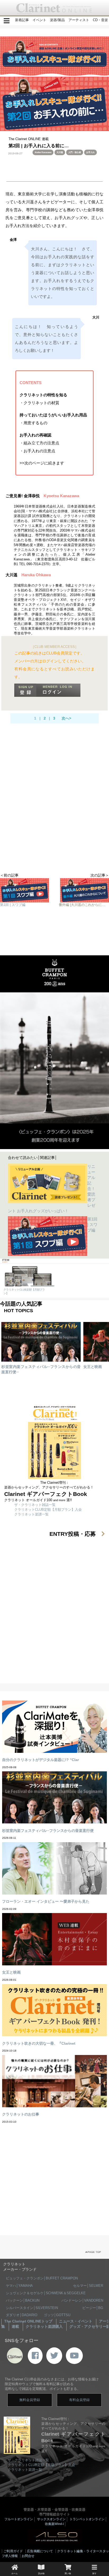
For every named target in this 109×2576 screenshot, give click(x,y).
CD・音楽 (100, 20)
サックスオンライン (51, 2519)
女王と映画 (93, 1367)
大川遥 (60, 152)
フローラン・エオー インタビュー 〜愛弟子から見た (46, 1901)
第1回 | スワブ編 (93, 1225)
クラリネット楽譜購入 (44, 2326)
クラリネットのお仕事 (21, 2114)
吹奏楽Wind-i (54, 2524)
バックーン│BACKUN (23, 2300)
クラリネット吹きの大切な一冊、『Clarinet (39, 2043)
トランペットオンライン (87, 2519)
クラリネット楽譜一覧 (31, 1514)
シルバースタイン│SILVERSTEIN (32, 2308)
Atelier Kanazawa (43, 152)
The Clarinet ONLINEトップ (28, 2321)
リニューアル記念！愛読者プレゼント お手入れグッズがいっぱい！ (52, 1189)
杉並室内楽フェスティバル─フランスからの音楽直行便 (48, 1831)
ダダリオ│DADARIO (22, 2315)
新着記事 (22, 20)
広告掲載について (40, 2551)
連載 (15, 2326)
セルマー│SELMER (88, 2286)
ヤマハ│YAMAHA (19, 2286)
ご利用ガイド (13, 2551)
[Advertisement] (54, 811)
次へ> (66, 718)
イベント (39, 20)
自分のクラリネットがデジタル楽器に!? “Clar (40, 1760)
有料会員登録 (79, 2400)
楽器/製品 (57, 20)
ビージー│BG (93, 2308)
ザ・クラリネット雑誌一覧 (35, 1505)
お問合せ (28, 2556)
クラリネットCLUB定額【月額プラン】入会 (48, 1510)
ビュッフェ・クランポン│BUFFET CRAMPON (42, 2278)
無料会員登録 (30, 2400)
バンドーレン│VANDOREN (82, 2300)
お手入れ (90, 152)
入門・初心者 (75, 152)
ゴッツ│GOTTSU (57, 2315)
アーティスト (79, 20)
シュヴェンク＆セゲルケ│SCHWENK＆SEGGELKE (46, 2293)
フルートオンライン (19, 2519)
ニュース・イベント (76, 2321)
